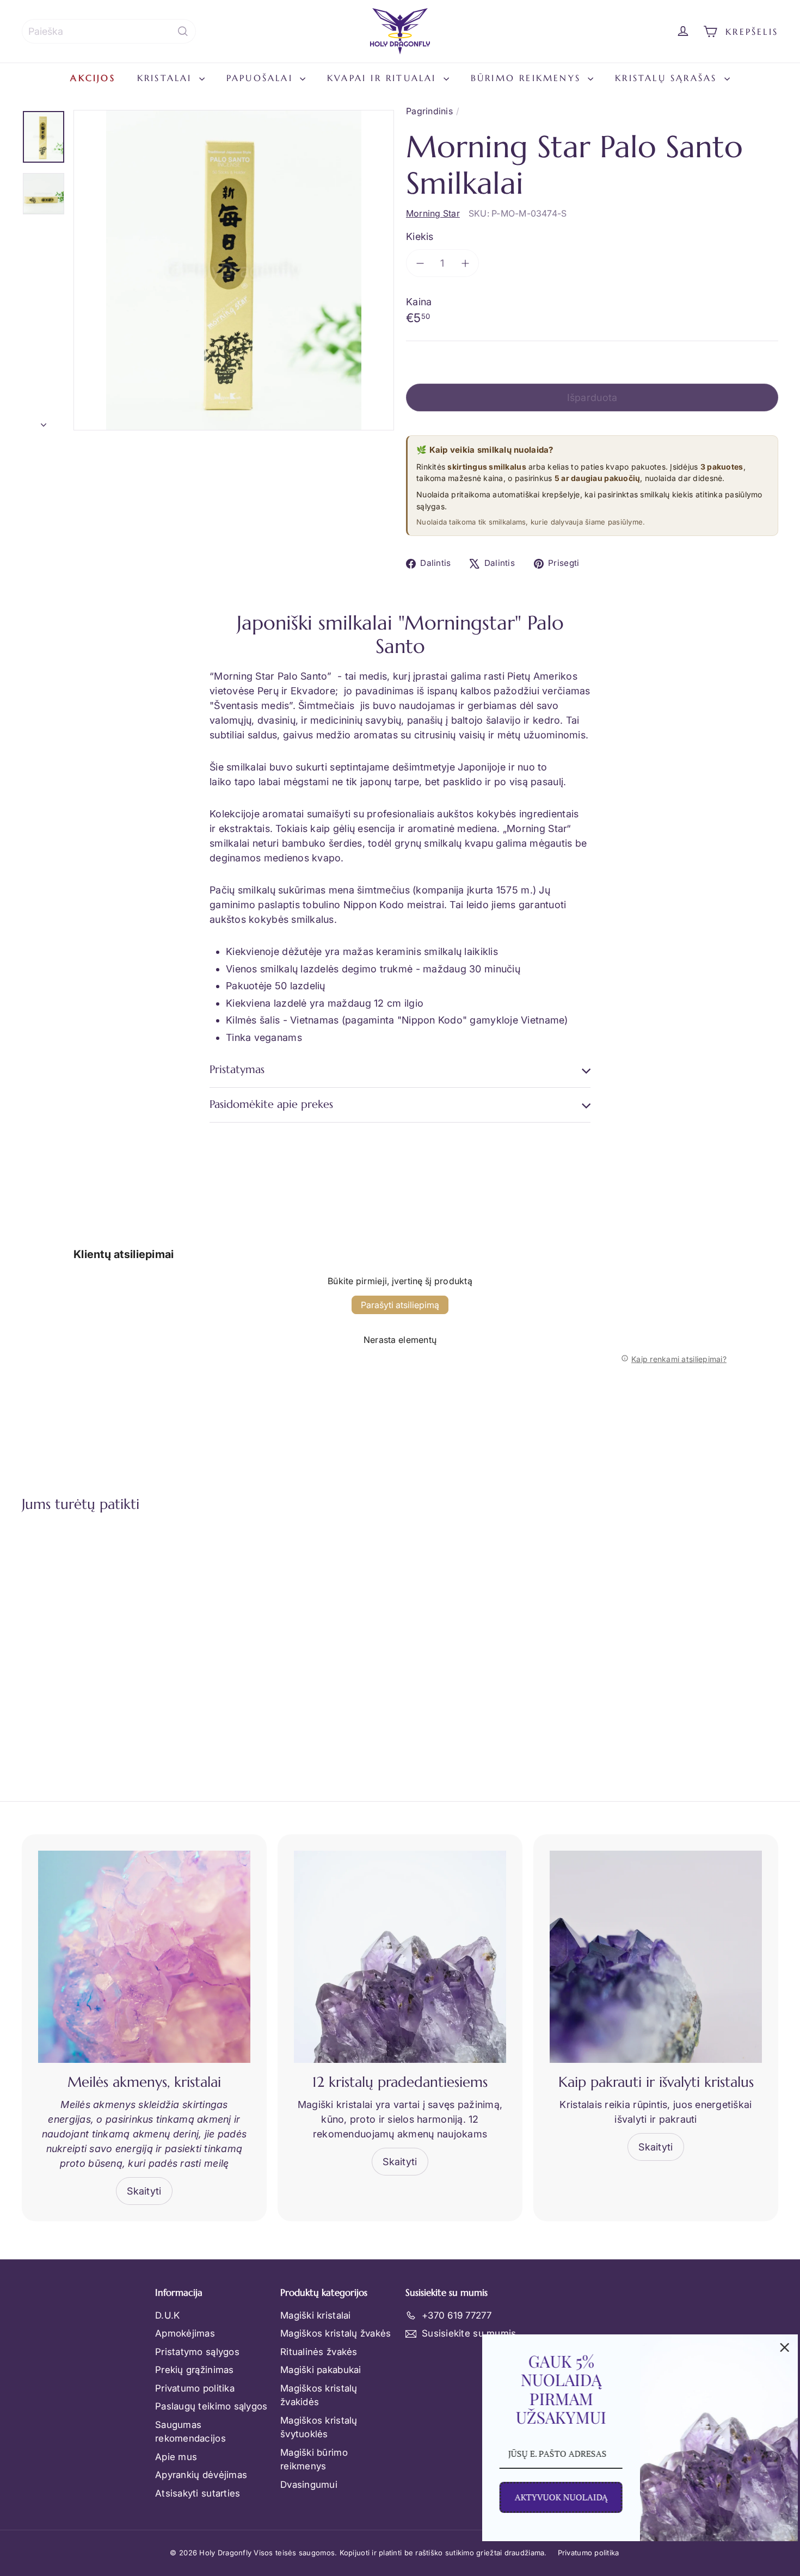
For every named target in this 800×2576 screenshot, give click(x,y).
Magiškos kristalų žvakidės (319, 2395)
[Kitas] (44, 422)
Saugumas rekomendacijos (190, 2432)
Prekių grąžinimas (195, 2370)
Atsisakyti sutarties (198, 2493)
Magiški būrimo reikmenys (314, 2460)
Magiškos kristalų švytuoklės (319, 2427)
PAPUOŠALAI (262, 78)
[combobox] (109, 31)
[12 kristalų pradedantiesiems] (400, 1957)
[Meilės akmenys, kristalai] (144, 1957)
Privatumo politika (195, 2388)
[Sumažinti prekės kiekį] (420, 263)
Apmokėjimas (185, 2333)
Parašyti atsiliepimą (400, 1305)
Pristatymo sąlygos (197, 2352)
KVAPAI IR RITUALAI (384, 78)
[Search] (183, 31)
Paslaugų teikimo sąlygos (211, 2406)
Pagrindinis (429, 111)
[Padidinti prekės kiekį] (465, 263)
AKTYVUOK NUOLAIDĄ (557, 2497)
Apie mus (176, 2457)
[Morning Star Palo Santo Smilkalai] (80, 1632)
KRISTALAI (167, 78)
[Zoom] (234, 270)
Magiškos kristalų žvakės (336, 2333)
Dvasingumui (309, 2485)
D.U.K (167, 2315)
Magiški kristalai (316, 2315)
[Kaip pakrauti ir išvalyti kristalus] (656, 1957)
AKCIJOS (93, 78)
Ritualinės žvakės (319, 2352)
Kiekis (420, 236)
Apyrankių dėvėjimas (201, 2475)
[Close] (780, 2347)
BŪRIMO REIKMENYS (528, 78)
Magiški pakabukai (321, 2370)
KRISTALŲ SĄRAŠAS (668, 78)
